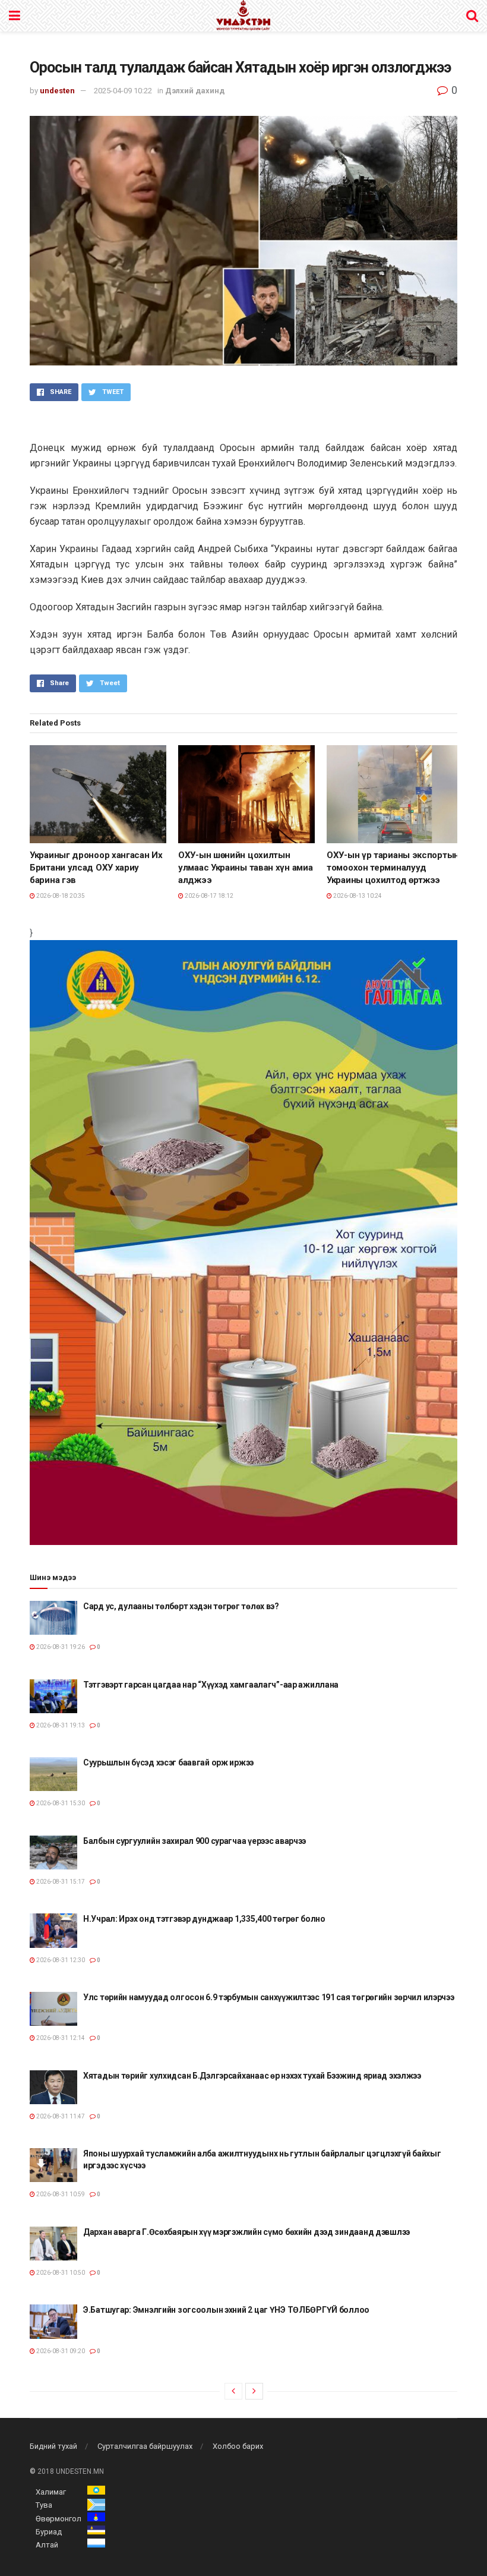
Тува (44, 2505)
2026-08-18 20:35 (60, 896)
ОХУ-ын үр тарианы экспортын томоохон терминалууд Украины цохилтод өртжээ (393, 868)
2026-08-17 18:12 (208, 896)
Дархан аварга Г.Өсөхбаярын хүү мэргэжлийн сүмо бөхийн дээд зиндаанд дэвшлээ (246, 2232)
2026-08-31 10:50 (60, 2273)
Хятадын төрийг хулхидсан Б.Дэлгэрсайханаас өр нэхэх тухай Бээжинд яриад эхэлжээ (252, 2076)
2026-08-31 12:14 (60, 2038)
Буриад (49, 2532)
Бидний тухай (53, 2446)
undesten (57, 91)
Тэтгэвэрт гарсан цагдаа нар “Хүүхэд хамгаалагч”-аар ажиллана (211, 1685)
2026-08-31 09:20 (60, 2351)
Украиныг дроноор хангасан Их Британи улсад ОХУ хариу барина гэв (96, 868)
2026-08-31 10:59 (60, 2194)
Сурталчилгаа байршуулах (145, 2446)
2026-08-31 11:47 (60, 2116)
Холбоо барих (238, 2446)
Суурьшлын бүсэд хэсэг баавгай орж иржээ (168, 1762)
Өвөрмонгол (58, 2519)
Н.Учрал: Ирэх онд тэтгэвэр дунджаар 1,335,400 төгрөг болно (204, 1919)
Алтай (47, 2545)
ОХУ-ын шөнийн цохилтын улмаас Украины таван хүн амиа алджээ (245, 868)
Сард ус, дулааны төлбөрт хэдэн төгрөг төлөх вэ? (181, 1606)
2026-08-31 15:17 (60, 1882)
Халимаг (51, 2492)
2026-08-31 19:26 (60, 1647)
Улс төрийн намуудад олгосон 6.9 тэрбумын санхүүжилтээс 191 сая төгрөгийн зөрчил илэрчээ (269, 1997)
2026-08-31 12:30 (60, 1960)
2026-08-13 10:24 (357, 896)
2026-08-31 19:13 (60, 1725)
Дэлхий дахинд (195, 91)
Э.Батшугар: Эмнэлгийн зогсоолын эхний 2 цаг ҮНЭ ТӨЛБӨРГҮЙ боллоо (226, 2310)
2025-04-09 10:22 (123, 91)
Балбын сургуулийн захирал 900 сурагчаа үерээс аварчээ (195, 1841)
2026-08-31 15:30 (60, 1803)
